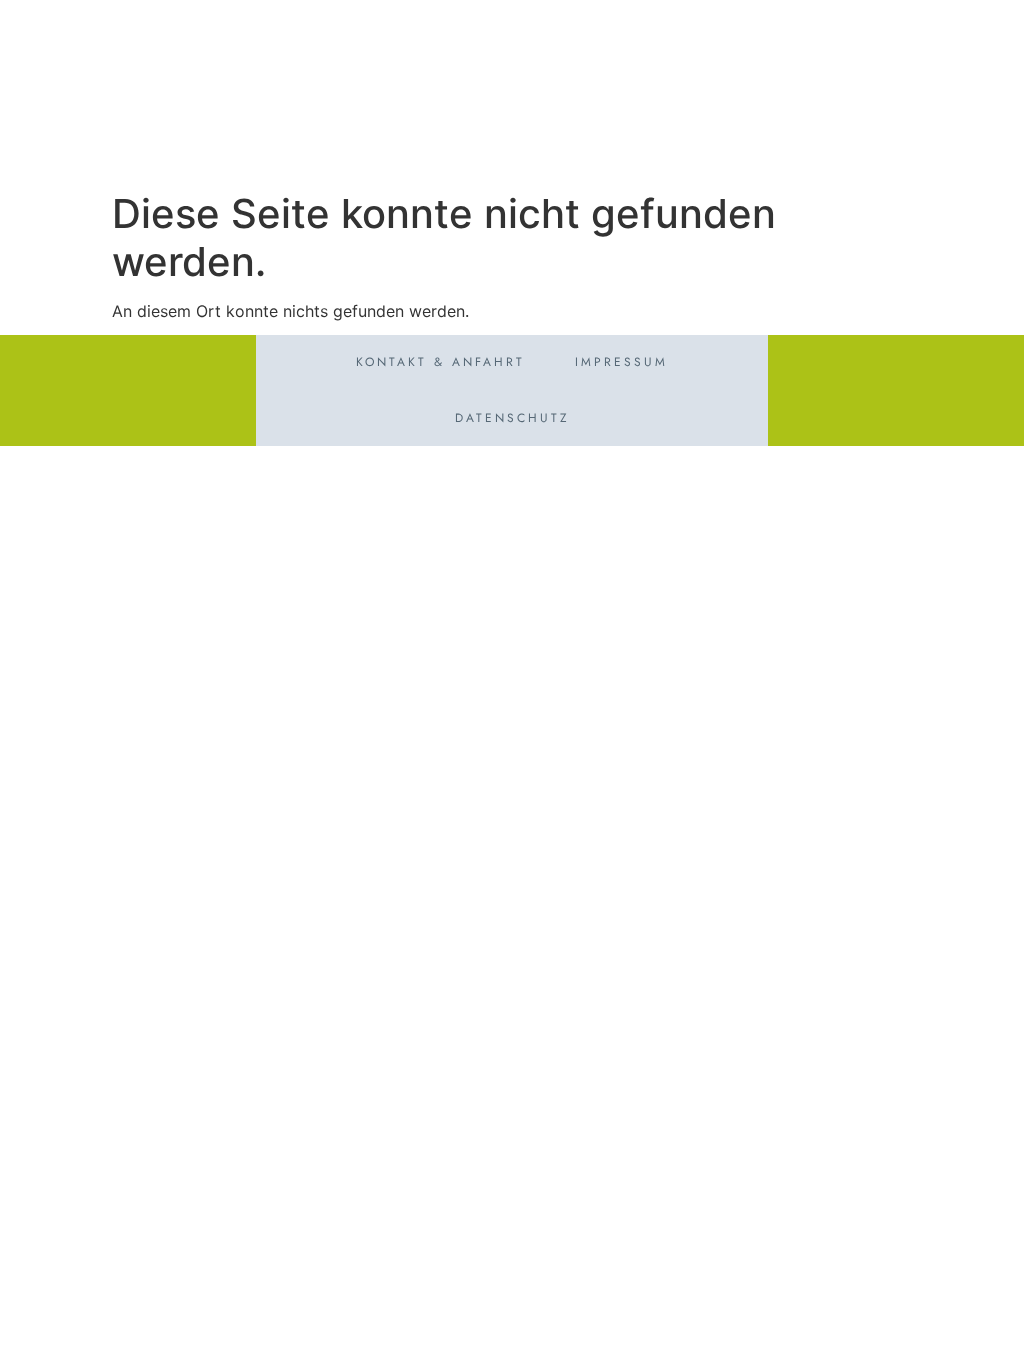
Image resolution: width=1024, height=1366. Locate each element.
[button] (987, 142)
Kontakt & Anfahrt (440, 362)
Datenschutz (512, 418)
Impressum (621, 362)
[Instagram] (983, 36)
